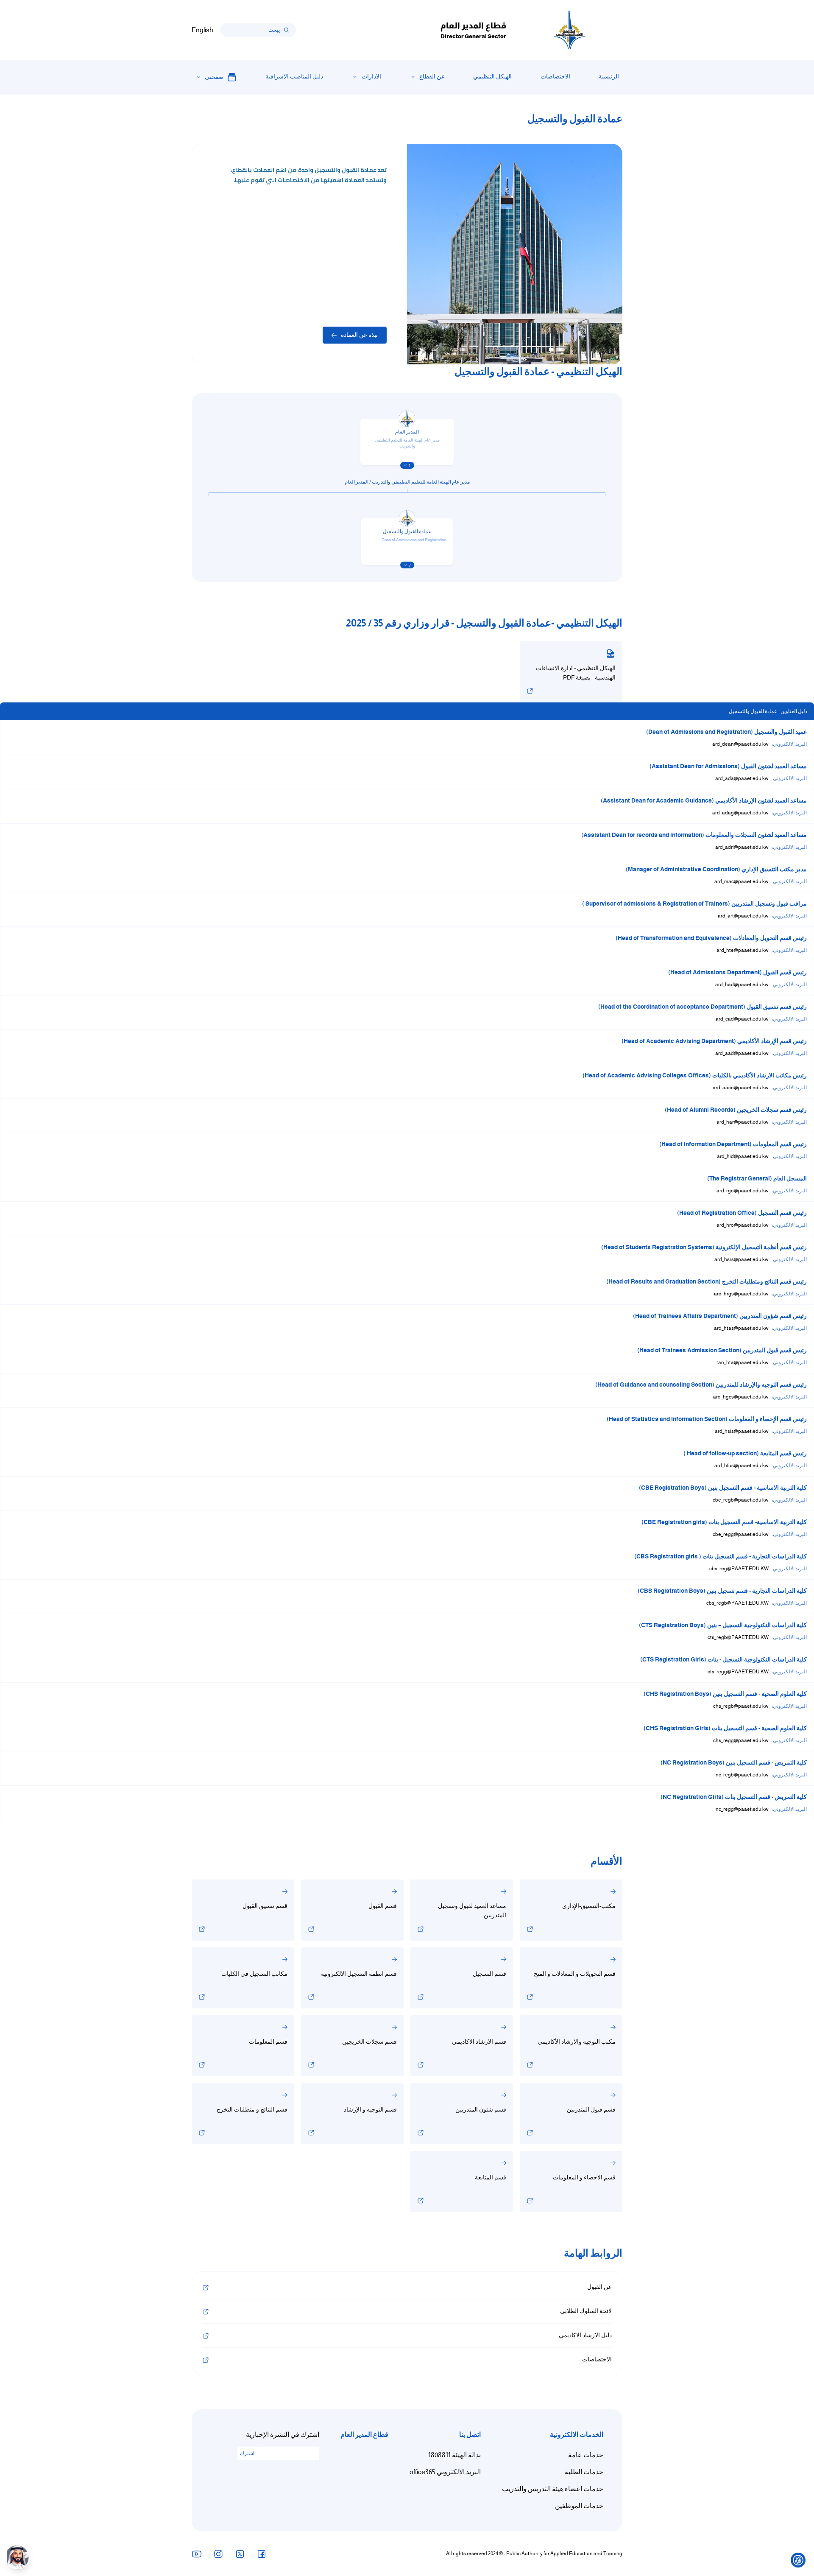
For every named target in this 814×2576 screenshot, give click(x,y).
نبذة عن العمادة (359, 335)
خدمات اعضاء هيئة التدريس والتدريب (553, 2489)
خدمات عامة (586, 2455)
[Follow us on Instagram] (218, 2554)
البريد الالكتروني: (789, 744)
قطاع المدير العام (364, 2435)
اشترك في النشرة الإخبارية (283, 2435)
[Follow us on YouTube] (197, 2554)
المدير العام (407, 432)
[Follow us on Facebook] (262, 2554)
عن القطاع (432, 77)
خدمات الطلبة (584, 2472)
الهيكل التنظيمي (492, 77)
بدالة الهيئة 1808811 (454, 2455)
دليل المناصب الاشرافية (294, 77)
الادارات (371, 77)
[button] (407, 465)
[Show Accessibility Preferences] (798, 2560)
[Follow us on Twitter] (240, 2554)
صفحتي (214, 77)
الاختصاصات (555, 77)
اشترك (247, 2453)
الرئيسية (609, 77)
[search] (287, 30)
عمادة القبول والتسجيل (407, 531)
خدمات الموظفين (579, 2506)
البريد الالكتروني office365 (445, 2472)
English (202, 30)
